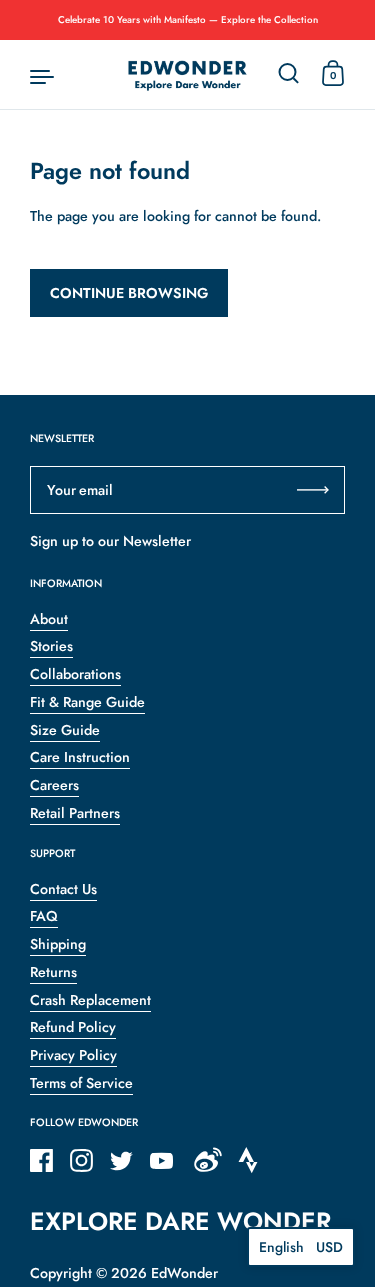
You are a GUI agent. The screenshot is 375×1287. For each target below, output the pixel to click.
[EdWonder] (188, 75)
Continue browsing (129, 293)
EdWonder (184, 1273)
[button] (301, 1247)
